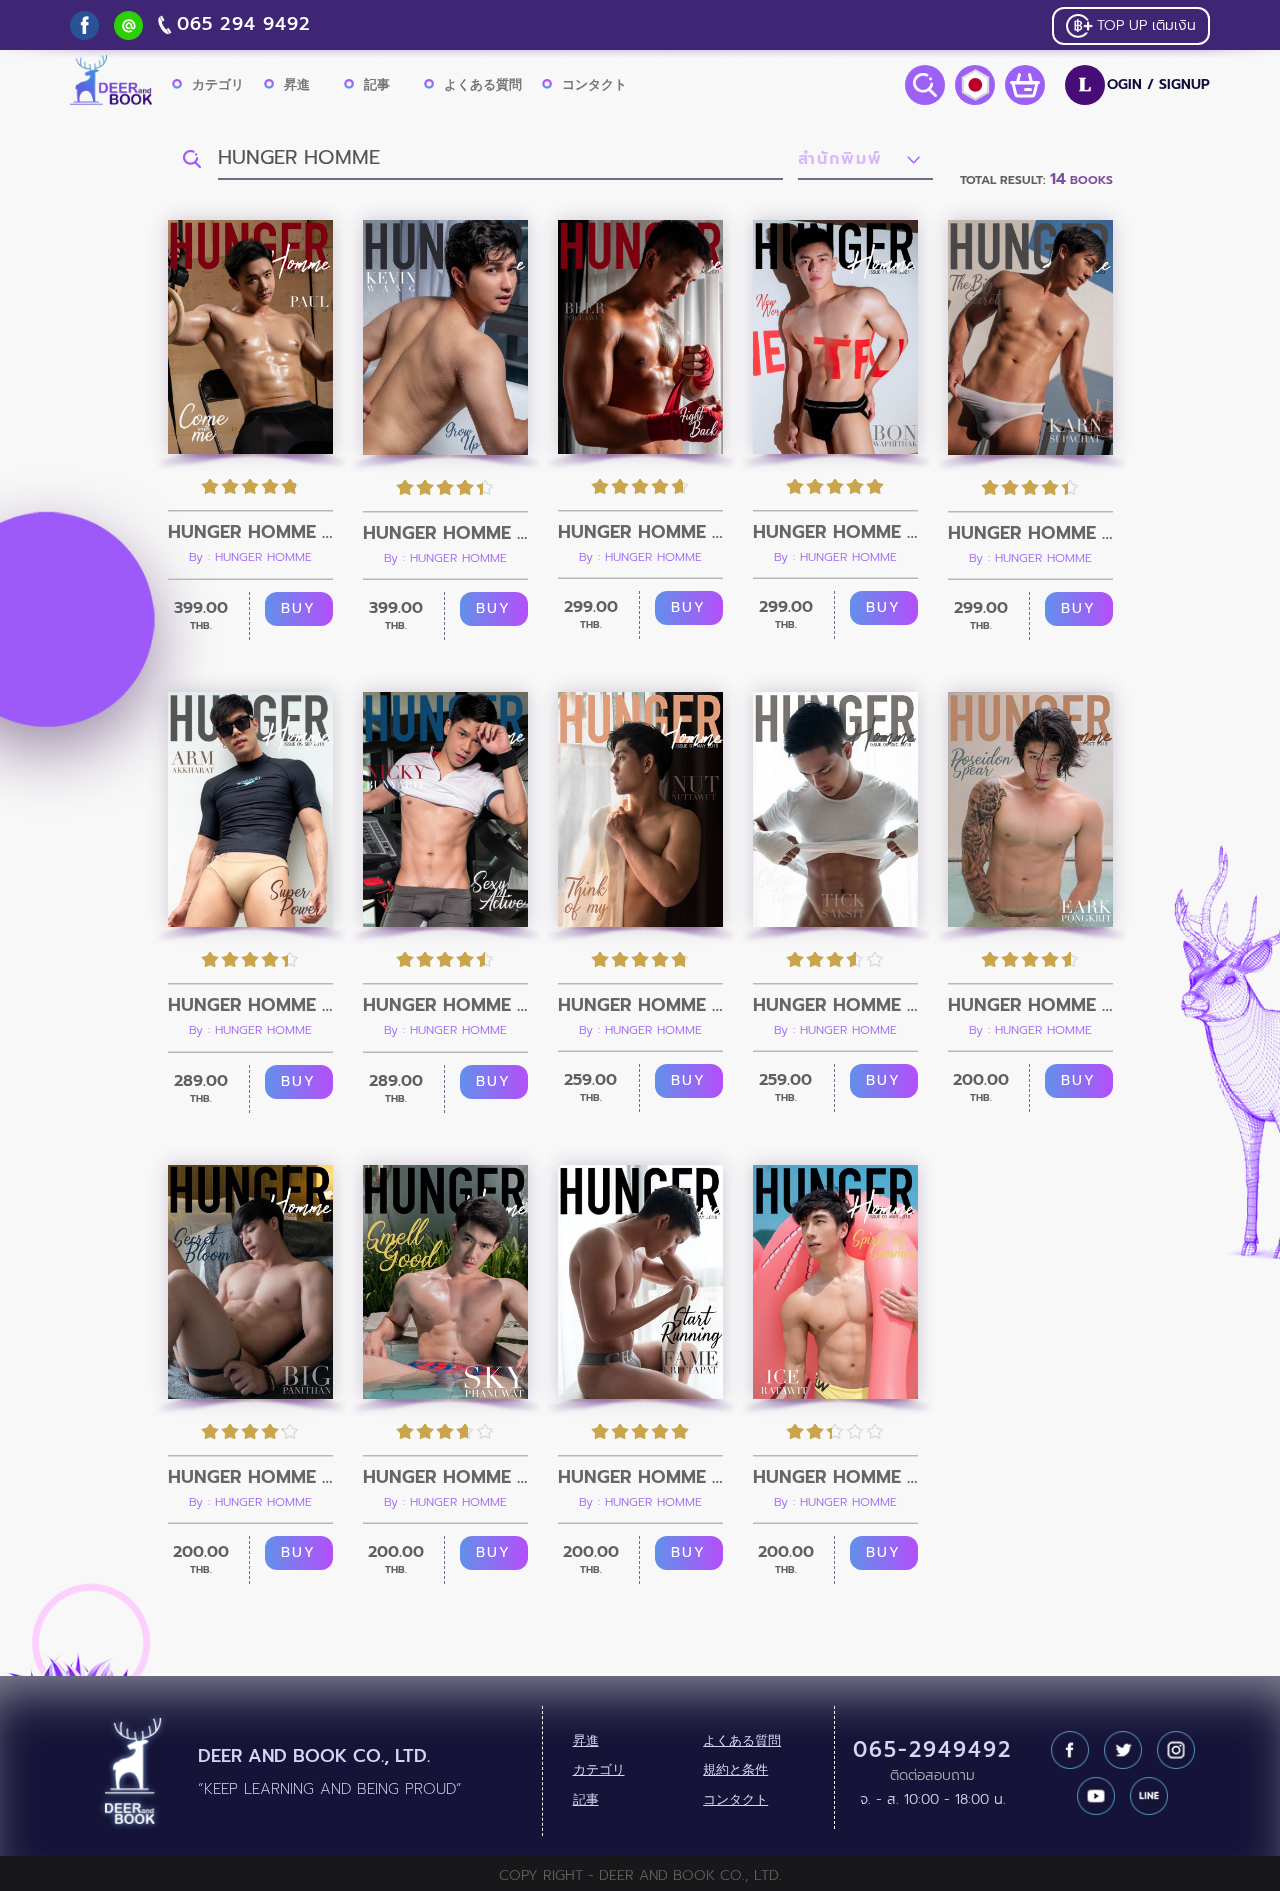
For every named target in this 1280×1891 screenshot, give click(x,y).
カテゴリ (218, 84)
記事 (377, 84)
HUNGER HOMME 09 (250, 1005)
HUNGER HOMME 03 (445, 1477)
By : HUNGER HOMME (250, 557)
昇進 (297, 84)
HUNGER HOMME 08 (445, 1005)
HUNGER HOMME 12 (640, 532)
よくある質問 (483, 84)
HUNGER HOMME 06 (835, 1005)
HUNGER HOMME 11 (835, 532)
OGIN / (1144, 85)
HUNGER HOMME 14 (250, 532)
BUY (298, 608)
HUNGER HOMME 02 (640, 1477)
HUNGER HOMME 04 (250, 1477)
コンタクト (594, 84)
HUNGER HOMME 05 (1030, 1005)
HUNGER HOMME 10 (1030, 533)
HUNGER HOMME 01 (835, 1477)
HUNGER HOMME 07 (640, 1005)
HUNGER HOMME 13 (445, 533)
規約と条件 (735, 1770)
